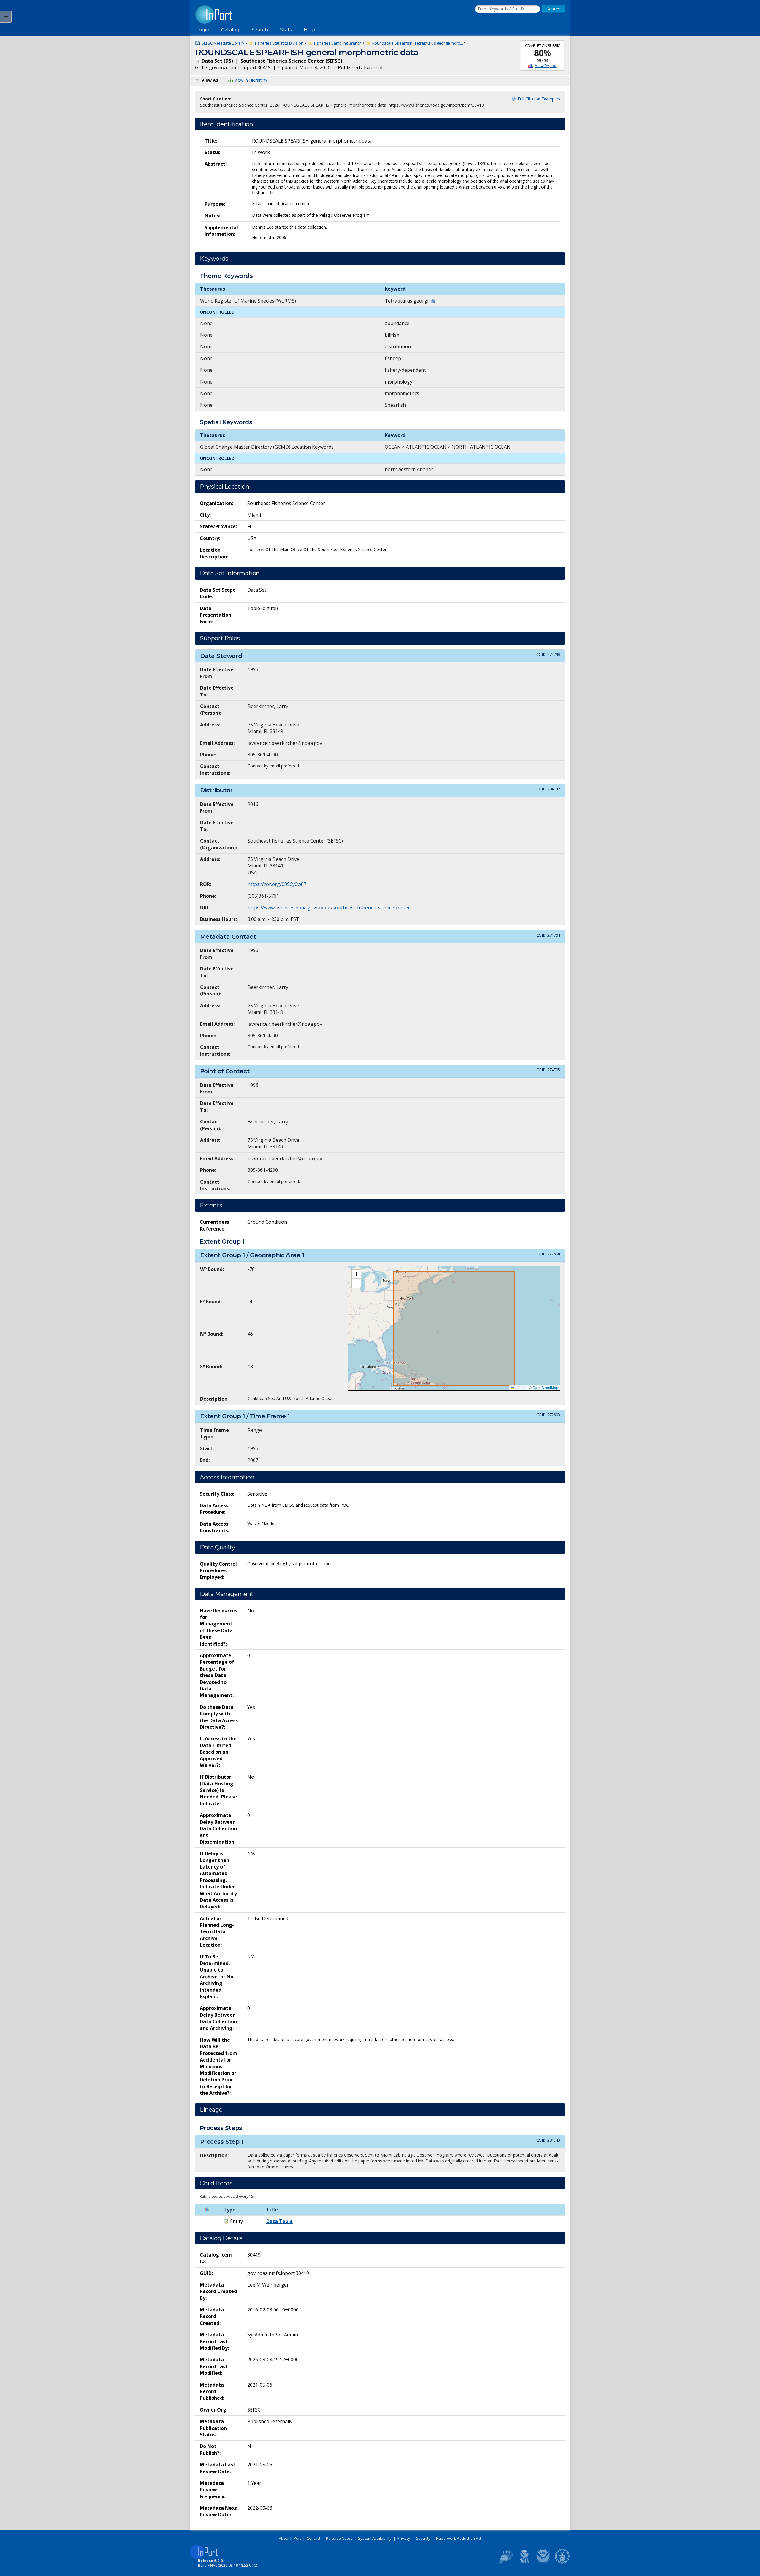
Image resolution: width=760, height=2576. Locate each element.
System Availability (375, 2538)
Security (423, 2538)
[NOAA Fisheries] (524, 2562)
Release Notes (339, 2538)
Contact (313, 2538)
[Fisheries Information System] (505, 2562)
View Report (546, 66)
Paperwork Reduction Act (459, 2538)
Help (309, 30)
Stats (286, 30)
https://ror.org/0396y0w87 (277, 884)
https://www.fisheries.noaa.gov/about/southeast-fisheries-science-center (329, 908)
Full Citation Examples (539, 99)
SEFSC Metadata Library (223, 43)
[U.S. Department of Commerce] (562, 2562)
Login (203, 30)
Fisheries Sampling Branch (338, 43)
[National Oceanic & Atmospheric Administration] (543, 2562)
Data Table (280, 2221)
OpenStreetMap (545, 1387)
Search (260, 30)
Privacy (404, 2538)
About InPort (290, 2538)
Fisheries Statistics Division (279, 43)
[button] (356, 1274)
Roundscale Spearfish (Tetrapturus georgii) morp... (418, 43)
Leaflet (520, 1387)
